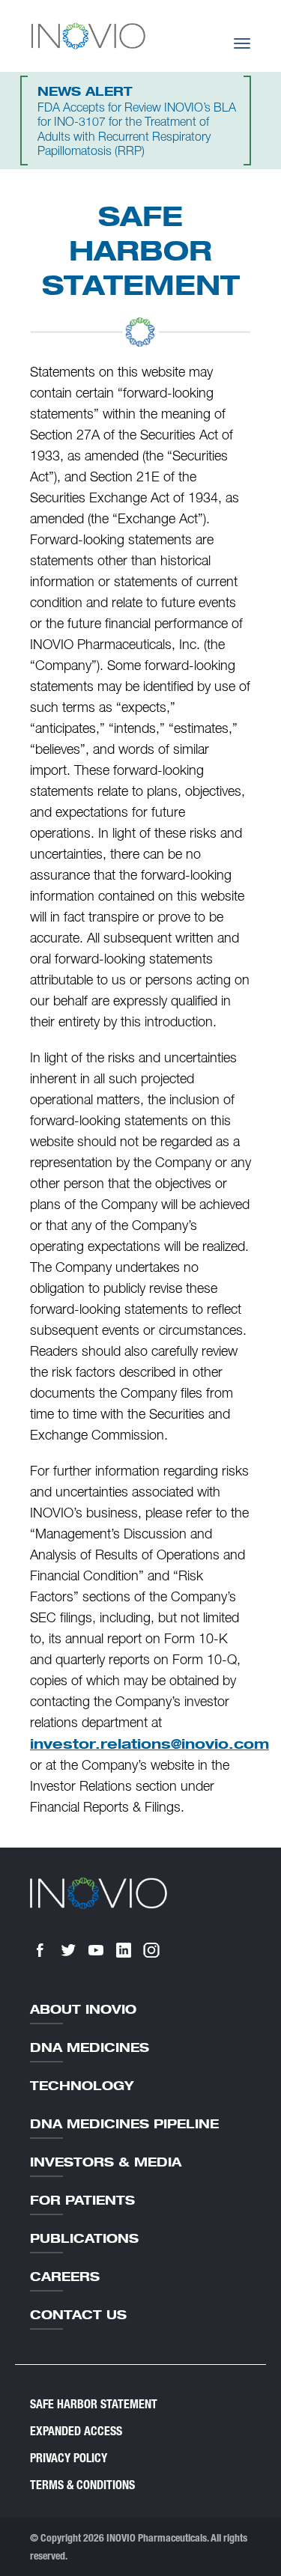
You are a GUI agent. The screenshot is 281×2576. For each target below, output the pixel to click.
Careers (65, 2277)
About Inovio (83, 2009)
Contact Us (78, 2315)
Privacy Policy (69, 2458)
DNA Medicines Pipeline (124, 2124)
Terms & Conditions (82, 2485)
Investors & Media (106, 2162)
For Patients (82, 2200)
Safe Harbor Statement (94, 2404)
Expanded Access (76, 2431)
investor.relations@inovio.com (149, 1744)
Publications (84, 2238)
